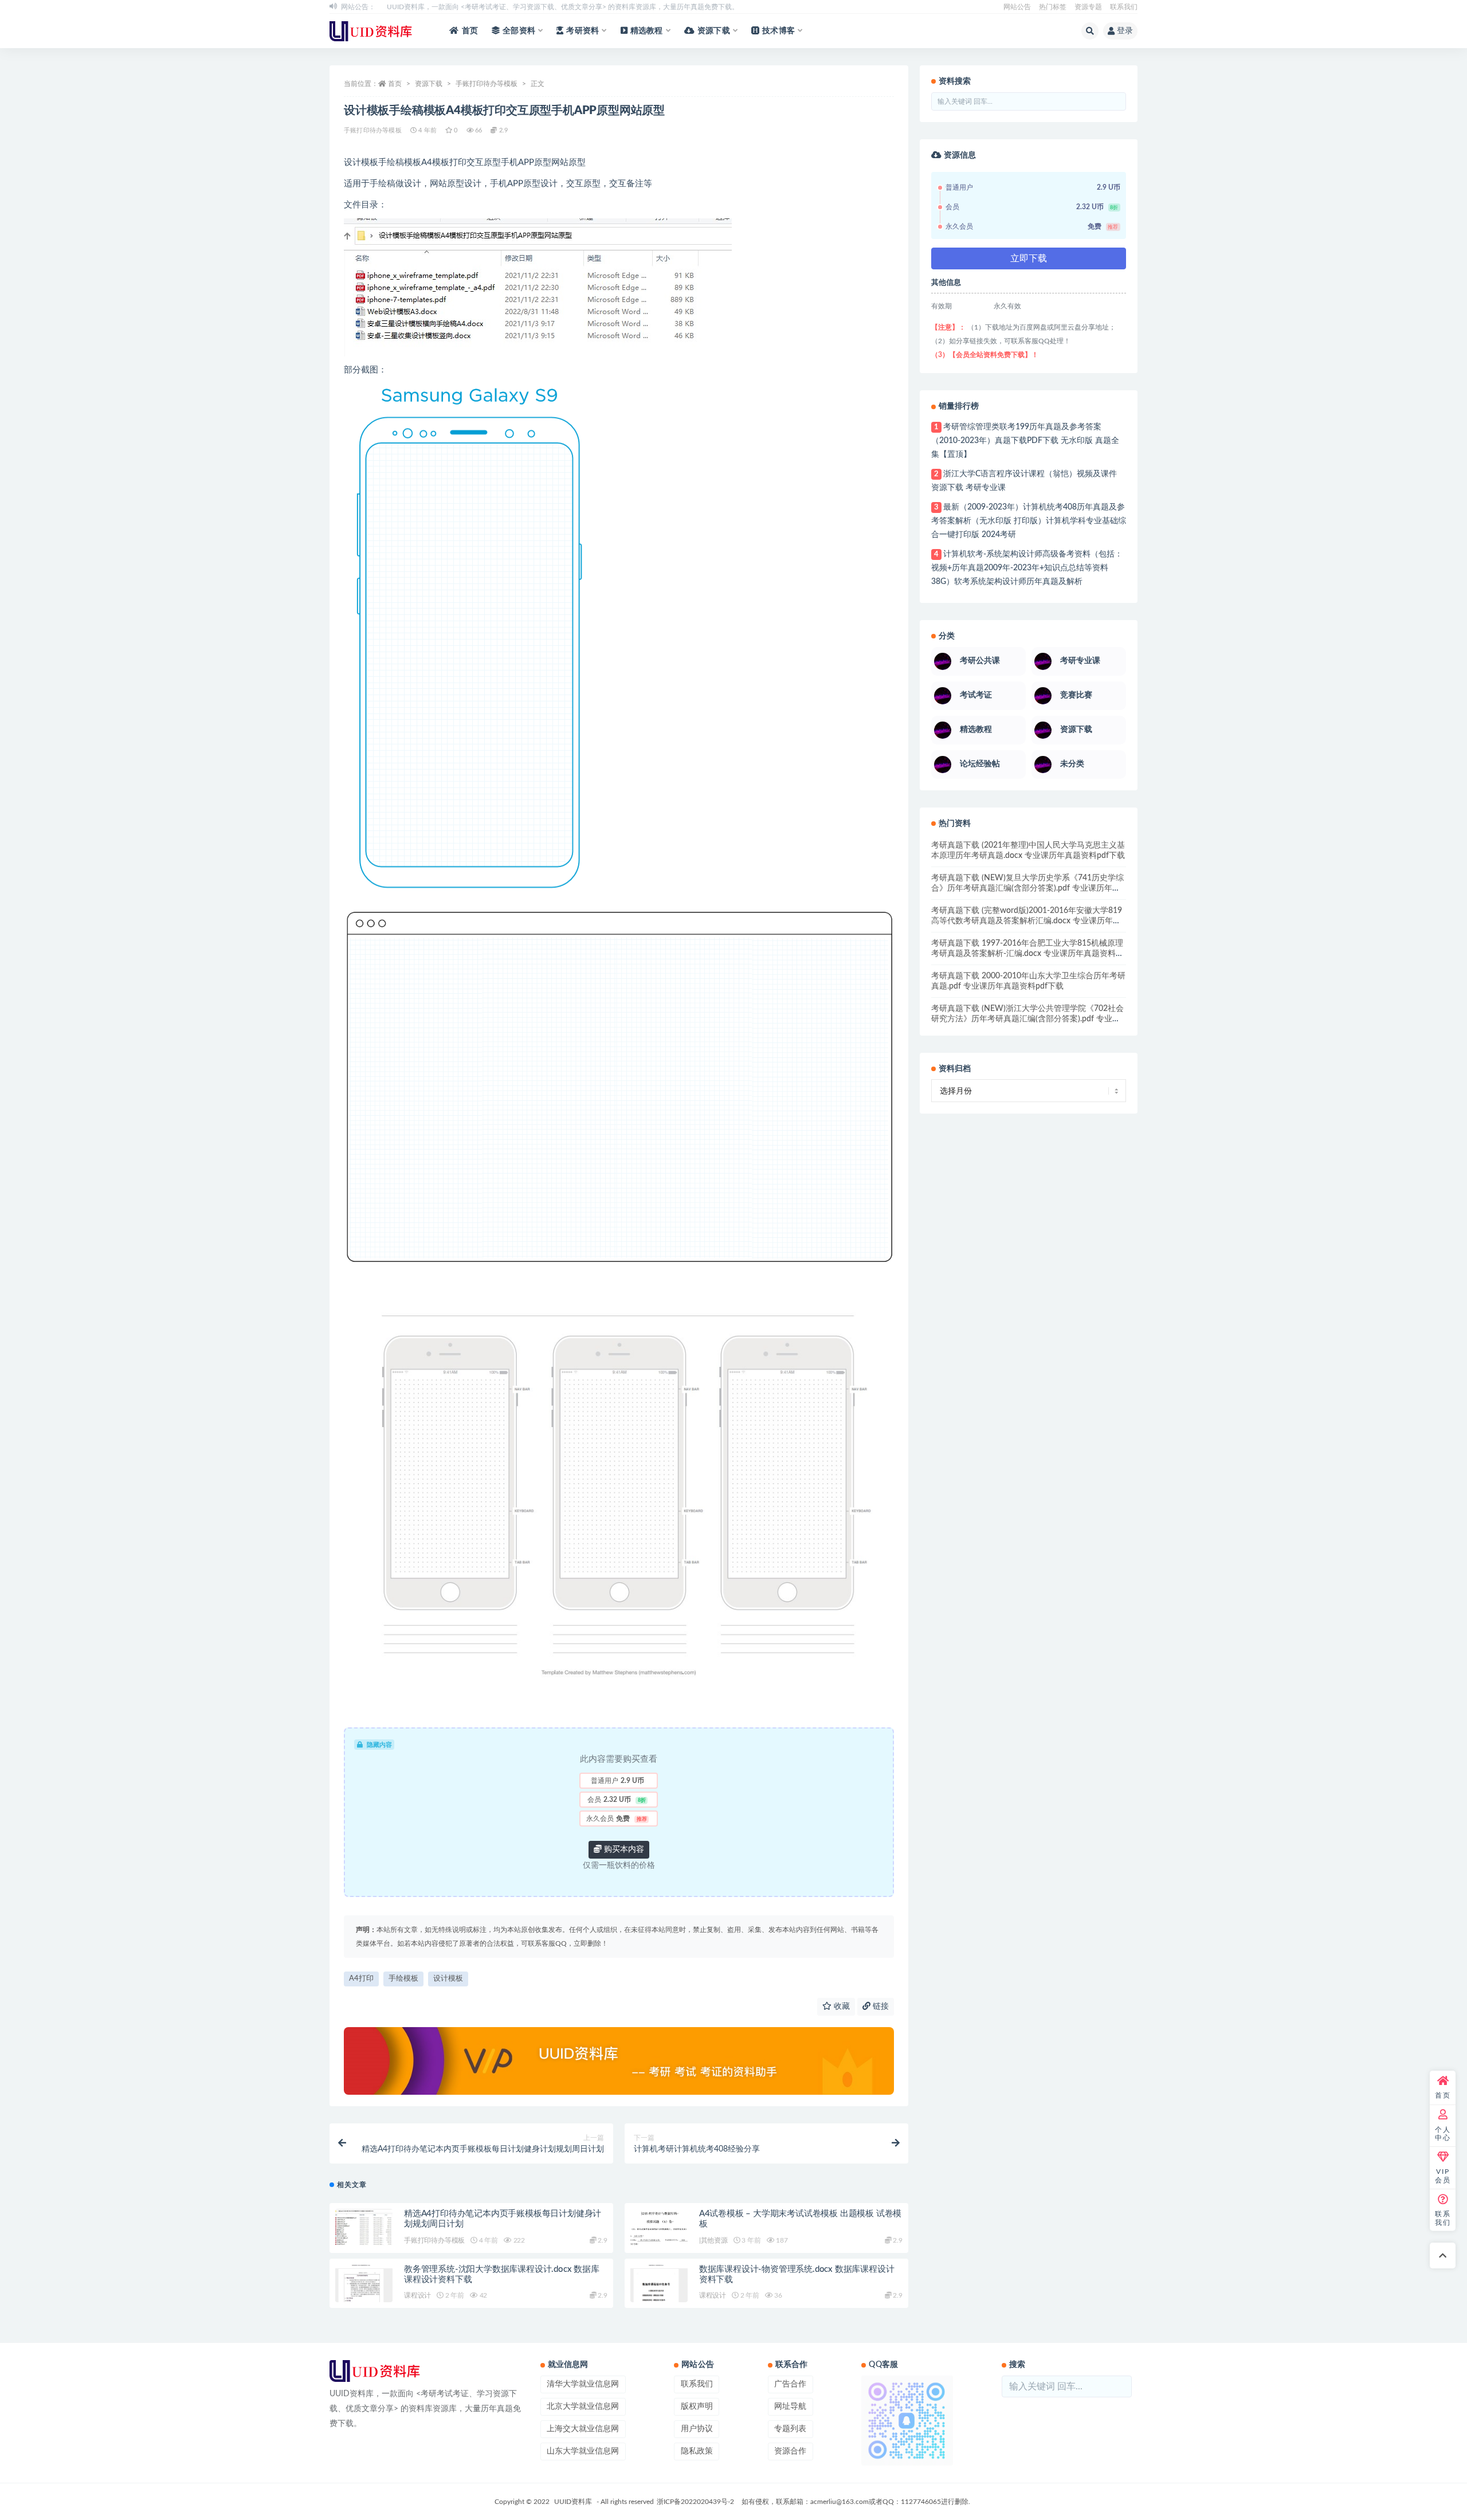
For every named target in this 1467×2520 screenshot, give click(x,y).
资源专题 (1088, 7)
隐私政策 (697, 2451)
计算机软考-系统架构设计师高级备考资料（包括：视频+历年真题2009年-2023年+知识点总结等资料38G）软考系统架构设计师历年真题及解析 (1027, 568)
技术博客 (778, 31)
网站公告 (1017, 7)
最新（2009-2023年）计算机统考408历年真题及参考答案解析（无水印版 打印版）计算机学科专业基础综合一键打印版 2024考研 (1029, 521)
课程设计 (417, 2295)
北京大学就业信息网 (583, 2407)
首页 (470, 31)
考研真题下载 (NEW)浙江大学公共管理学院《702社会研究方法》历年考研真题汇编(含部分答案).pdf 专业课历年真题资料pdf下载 (1027, 1019)
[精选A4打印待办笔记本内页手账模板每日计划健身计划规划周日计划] (364, 2228)
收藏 (841, 2006)
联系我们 (1124, 7)
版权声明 (697, 2407)
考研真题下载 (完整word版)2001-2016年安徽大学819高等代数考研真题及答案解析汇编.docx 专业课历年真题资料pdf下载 (1027, 921)
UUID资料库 (573, 2502)
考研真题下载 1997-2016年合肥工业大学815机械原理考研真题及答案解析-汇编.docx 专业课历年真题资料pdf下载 (1027, 954)
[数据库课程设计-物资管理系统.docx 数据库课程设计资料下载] (659, 2296)
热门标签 (1053, 7)
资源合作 (790, 2451)
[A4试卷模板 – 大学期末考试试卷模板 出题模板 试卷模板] (659, 2231)
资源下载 (714, 31)
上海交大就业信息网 (583, 2429)
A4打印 (361, 1979)
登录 (1125, 31)
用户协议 (697, 2429)
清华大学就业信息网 (583, 2384)
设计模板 (448, 1979)
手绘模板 (403, 1979)
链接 (880, 2006)
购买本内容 (623, 1849)
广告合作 (790, 2384)
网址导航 (790, 2407)
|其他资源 (713, 2240)
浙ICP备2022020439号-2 (695, 2502)
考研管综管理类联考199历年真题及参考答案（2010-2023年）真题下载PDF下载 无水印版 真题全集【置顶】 (1025, 441)
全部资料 (519, 31)
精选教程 (647, 31)
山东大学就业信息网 (583, 2451)
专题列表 (790, 2429)
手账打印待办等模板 (487, 84)
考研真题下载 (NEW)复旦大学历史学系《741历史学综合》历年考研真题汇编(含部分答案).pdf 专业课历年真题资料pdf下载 (1027, 888)
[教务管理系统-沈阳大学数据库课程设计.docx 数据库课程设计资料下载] (364, 2296)
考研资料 (583, 31)
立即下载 (1029, 258)
